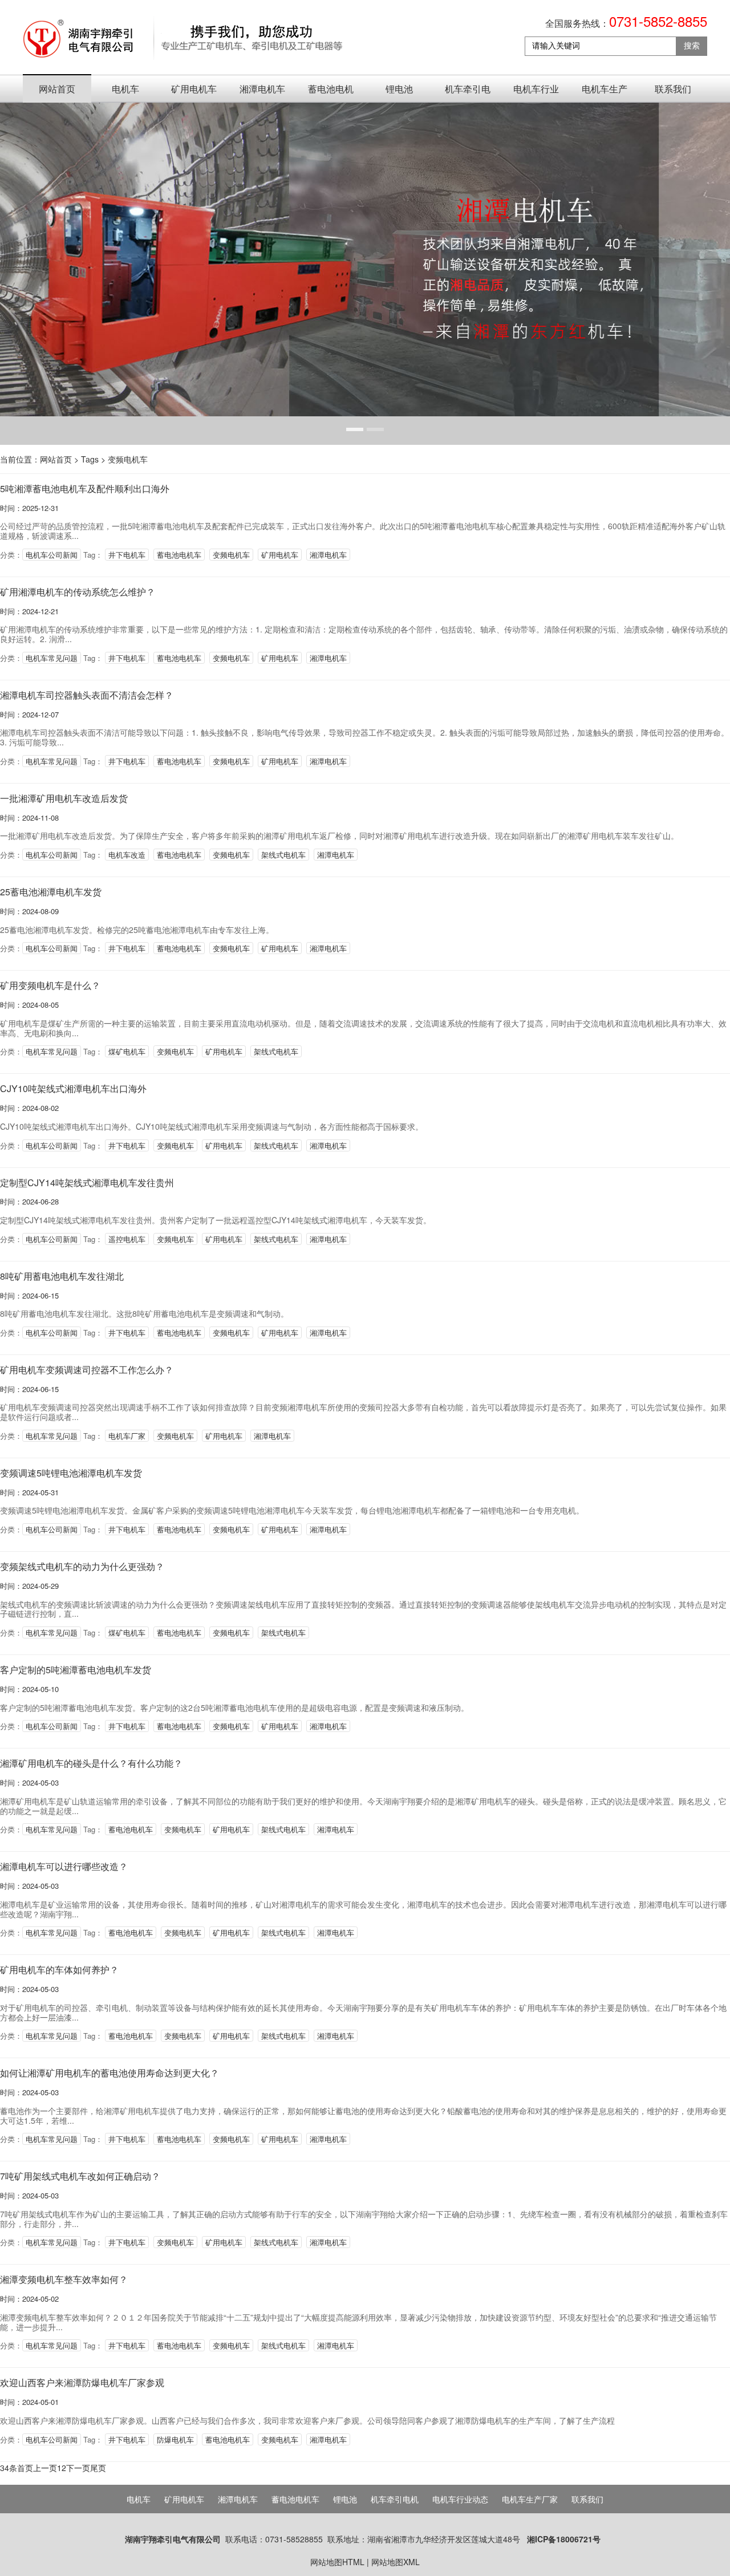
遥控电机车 (127, 1239)
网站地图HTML (337, 2562)
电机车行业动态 (536, 92)
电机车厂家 (127, 1436)
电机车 (125, 89)
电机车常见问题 (52, 658)
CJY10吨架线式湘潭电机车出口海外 (73, 1088)
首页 (25, 2468)
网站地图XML (396, 2562)
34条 (9, 2468)
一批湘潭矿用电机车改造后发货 (64, 798)
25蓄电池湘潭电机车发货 (51, 892)
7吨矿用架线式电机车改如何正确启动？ (80, 2176)
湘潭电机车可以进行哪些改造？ (64, 1866)
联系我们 (673, 89)
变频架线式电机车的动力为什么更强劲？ (82, 1566)
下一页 (78, 2468)
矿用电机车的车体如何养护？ (59, 1969)
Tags (90, 459)
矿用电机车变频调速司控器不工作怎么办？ (87, 1370)
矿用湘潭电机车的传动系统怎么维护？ (78, 592)
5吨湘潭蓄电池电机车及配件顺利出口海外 (85, 488)
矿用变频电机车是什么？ (50, 985)
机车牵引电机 (468, 92)
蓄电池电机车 (331, 92)
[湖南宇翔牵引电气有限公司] (184, 39)
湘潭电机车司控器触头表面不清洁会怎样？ (87, 695)
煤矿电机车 (127, 1051)
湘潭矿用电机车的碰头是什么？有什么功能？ (91, 1763)
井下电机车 (127, 555)
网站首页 (57, 89)
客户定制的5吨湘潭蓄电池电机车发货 (76, 1670)
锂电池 (399, 89)
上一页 (45, 2468)
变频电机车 (128, 459)
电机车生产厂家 (605, 92)
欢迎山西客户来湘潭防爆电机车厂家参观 (82, 2382)
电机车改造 (127, 855)
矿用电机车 (194, 89)
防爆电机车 (175, 2439)
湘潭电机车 (262, 89)
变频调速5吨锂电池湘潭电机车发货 (71, 1473)
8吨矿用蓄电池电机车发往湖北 (62, 1276)
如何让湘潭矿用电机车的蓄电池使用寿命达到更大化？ (109, 2073)
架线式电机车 (283, 855)
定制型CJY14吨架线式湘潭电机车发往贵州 (87, 1182)
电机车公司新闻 (52, 555)
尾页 (98, 2468)
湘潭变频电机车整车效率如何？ (64, 2279)
